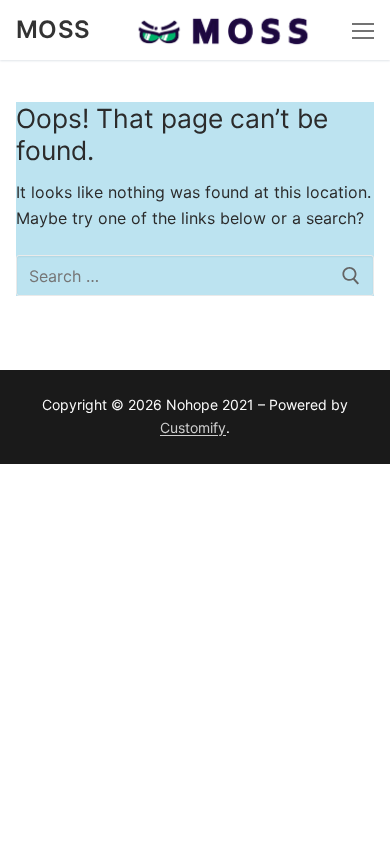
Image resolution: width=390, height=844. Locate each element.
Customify (193, 427)
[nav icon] (363, 30)
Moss (53, 29)
